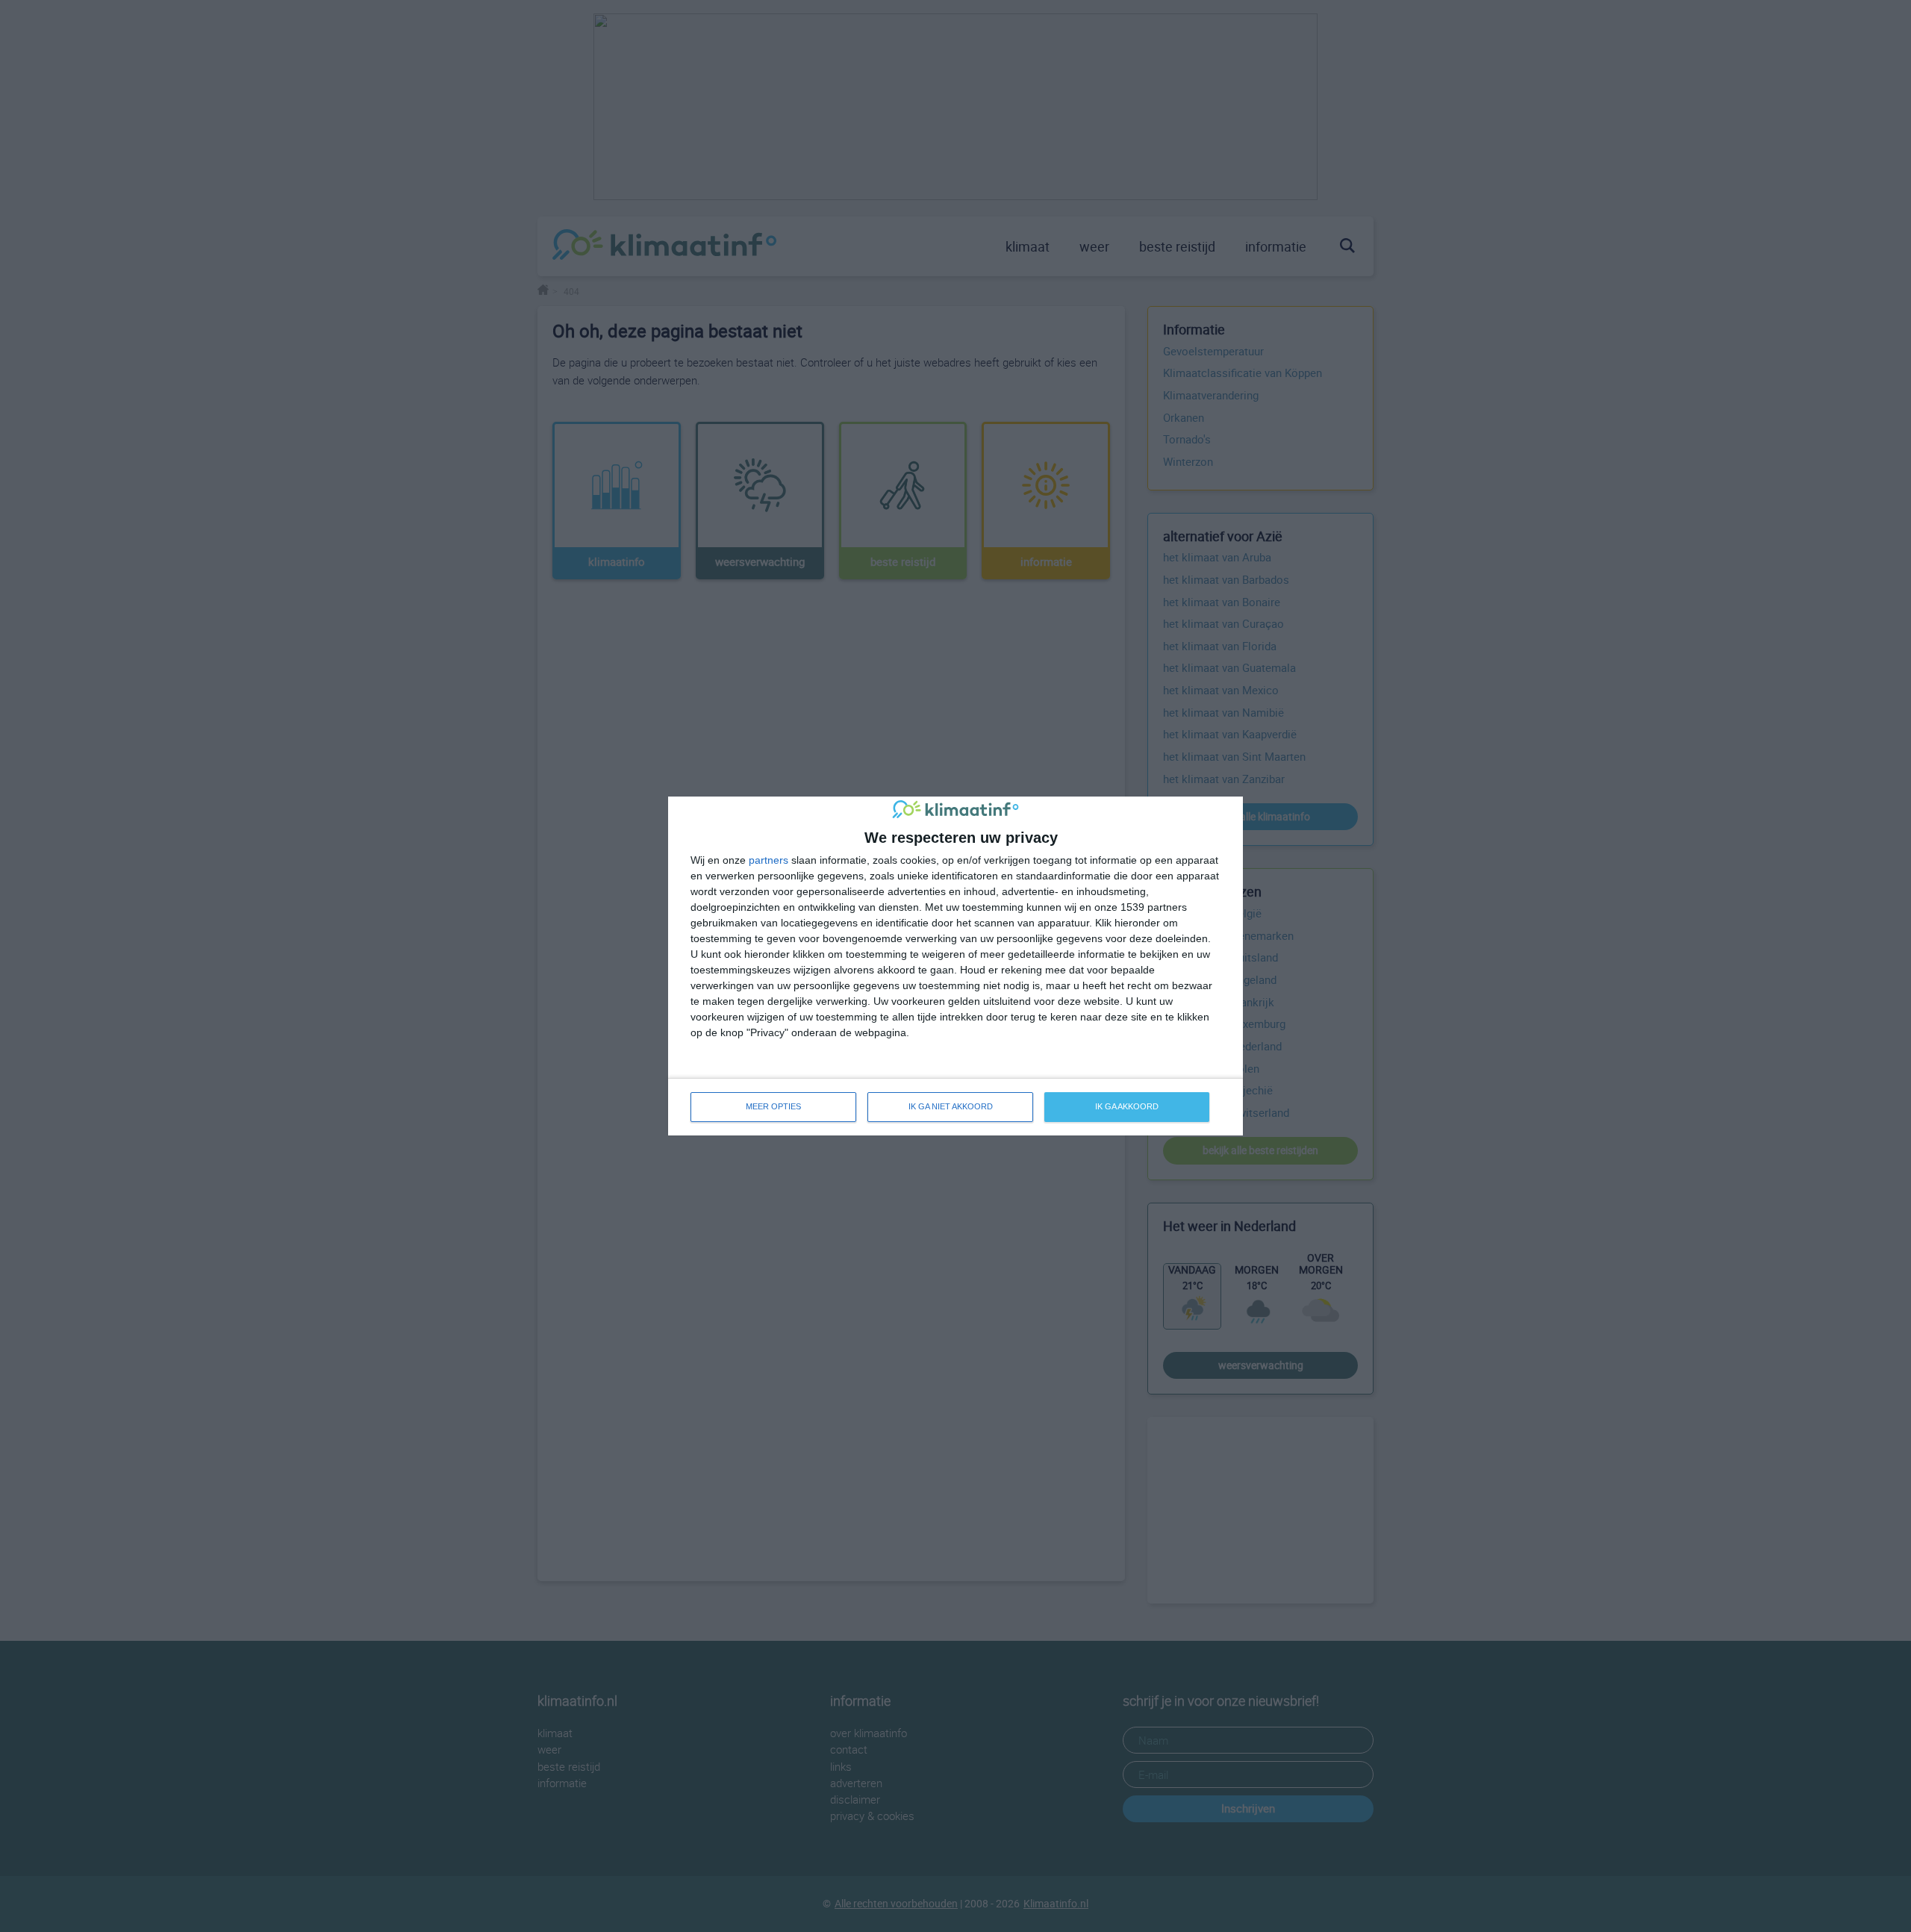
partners (769, 860)
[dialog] (955, 966)
